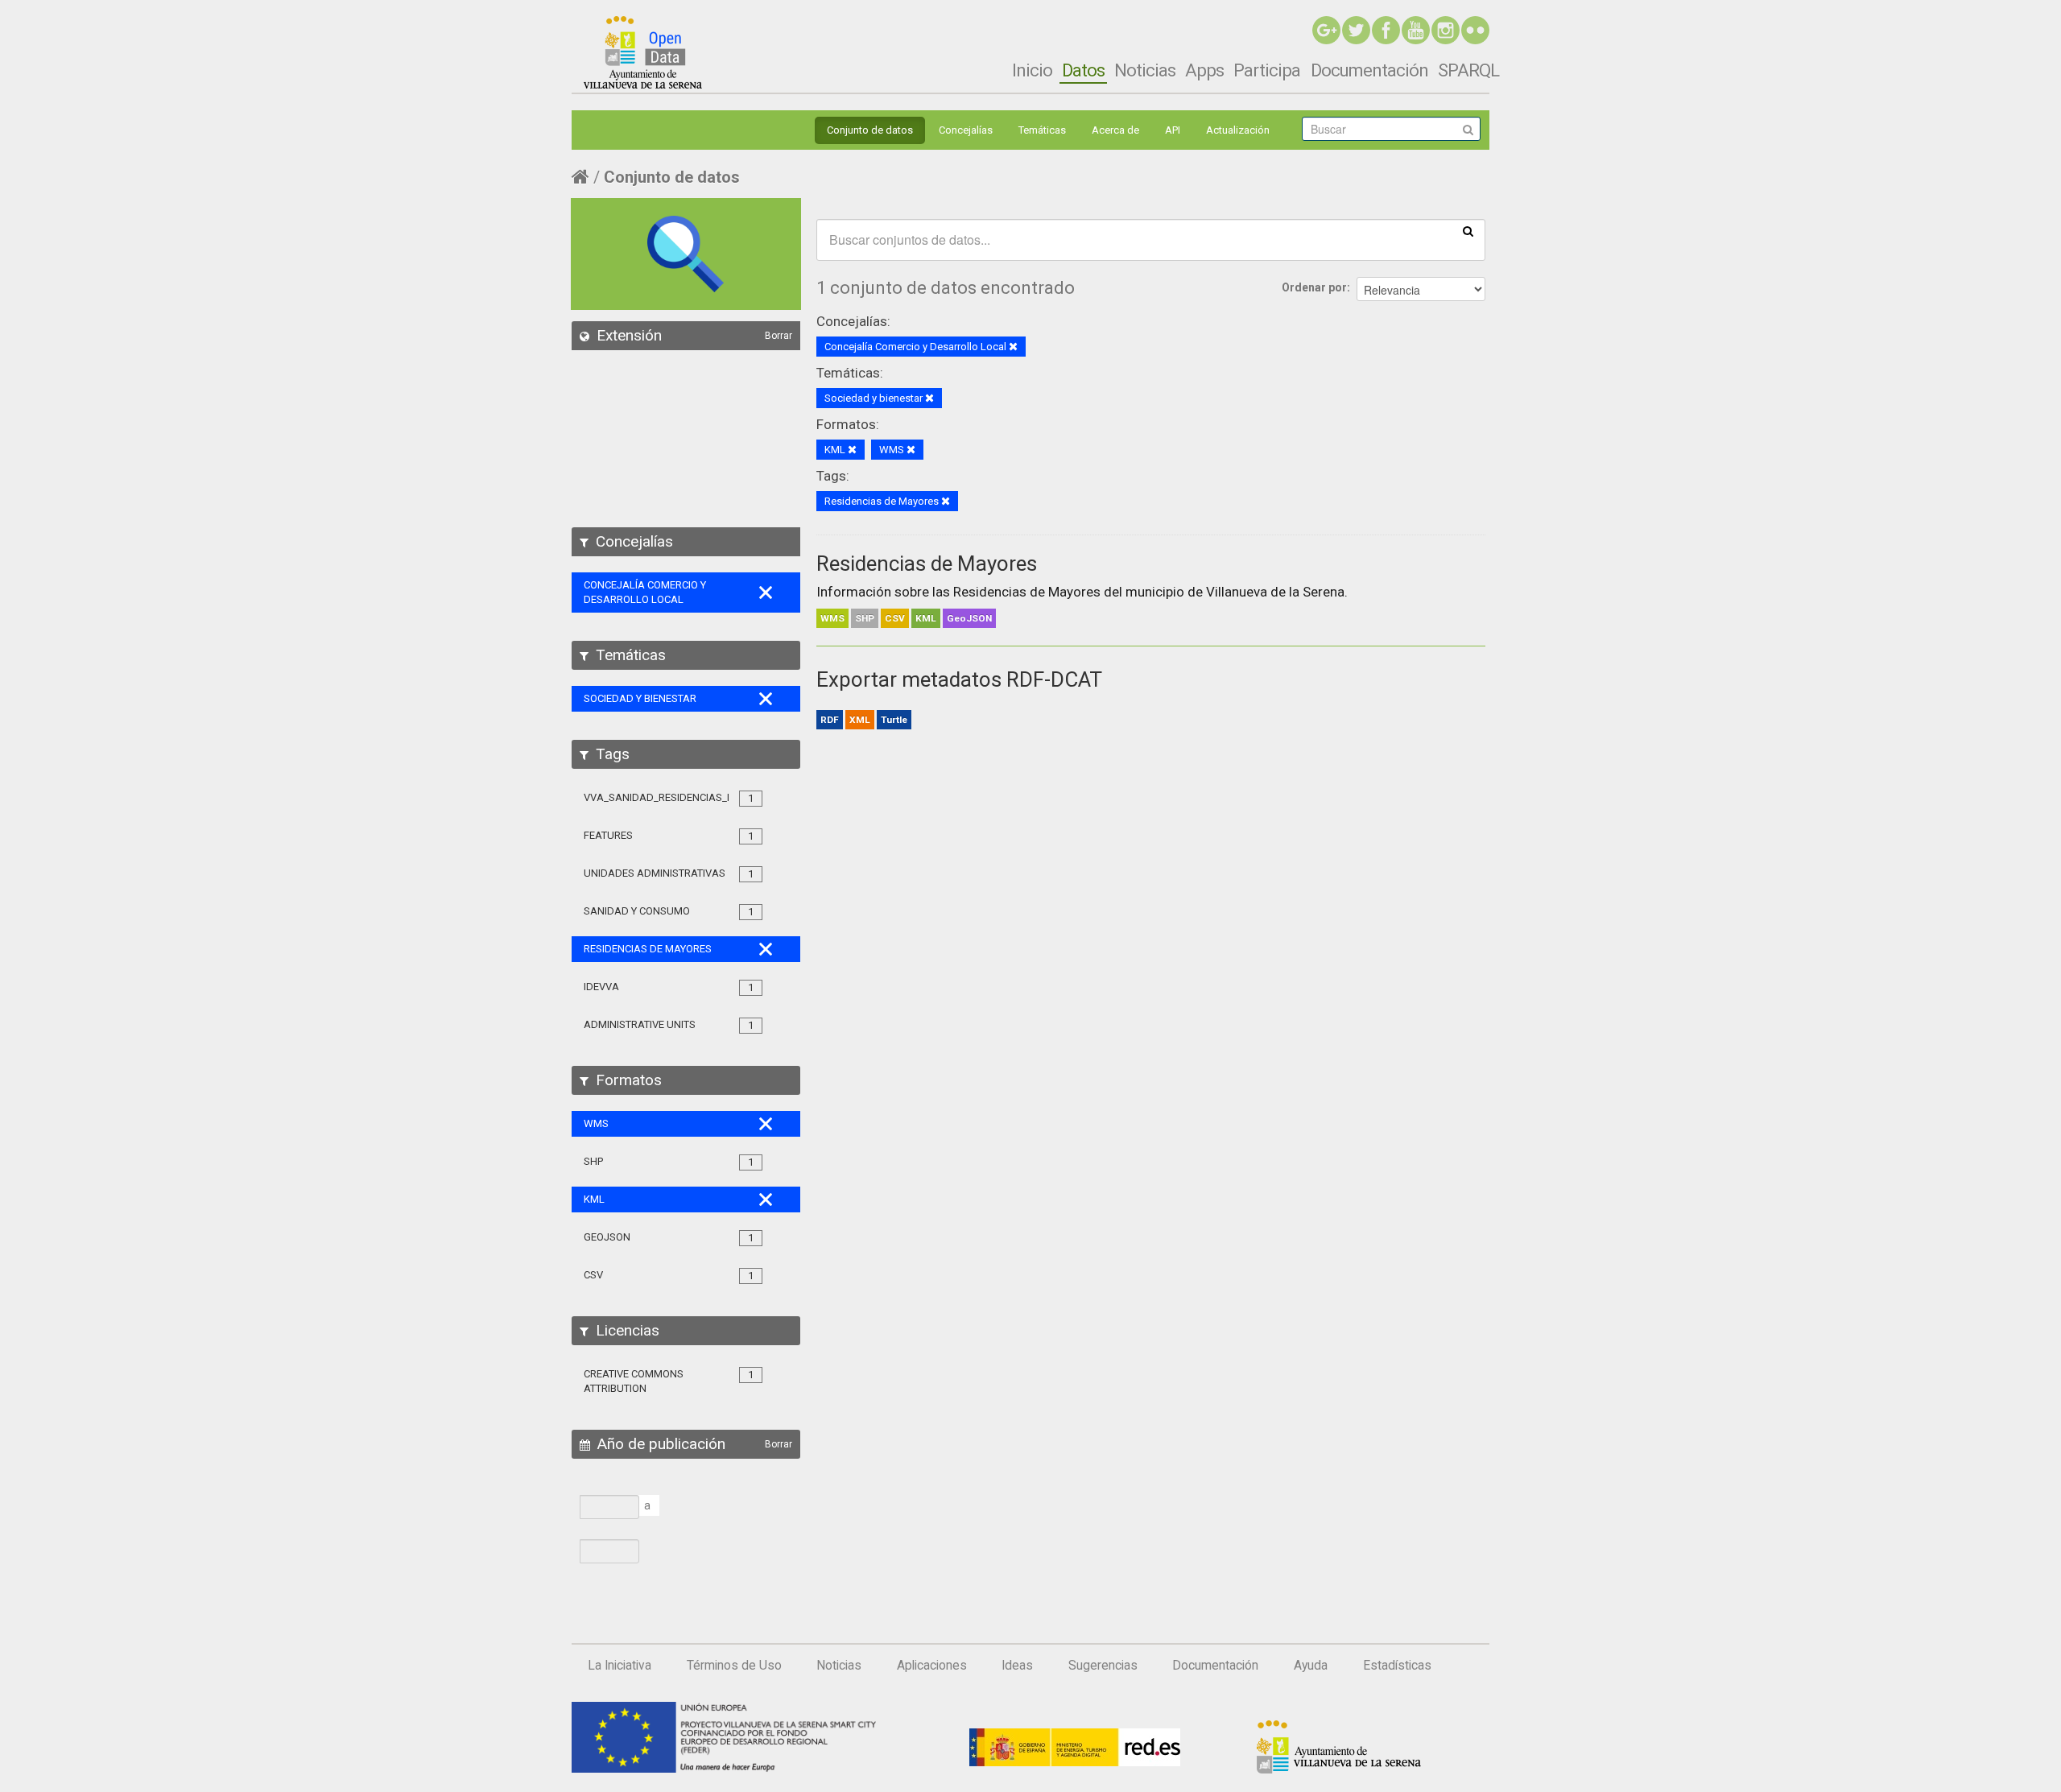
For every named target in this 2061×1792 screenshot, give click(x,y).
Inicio (1032, 70)
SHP (865, 618)
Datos (1083, 70)
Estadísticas (1397, 1666)
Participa (1267, 70)
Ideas (1017, 1666)
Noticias (1145, 70)
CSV (895, 618)
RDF (830, 720)
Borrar (779, 336)
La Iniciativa (620, 1666)
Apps (1204, 70)
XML (860, 720)
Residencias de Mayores (927, 564)
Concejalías (966, 130)
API (1173, 130)
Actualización (1238, 130)
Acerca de (1115, 130)
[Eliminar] (1013, 347)
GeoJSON (969, 618)
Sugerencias (1103, 1666)
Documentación (1369, 70)
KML (926, 618)
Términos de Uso (734, 1666)
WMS (832, 618)
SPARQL (1468, 70)
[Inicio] (643, 52)
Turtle (894, 720)
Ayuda (1311, 1666)
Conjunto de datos (870, 130)
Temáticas (1042, 130)
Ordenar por (1314, 287)
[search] (1468, 230)
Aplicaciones (932, 1666)
